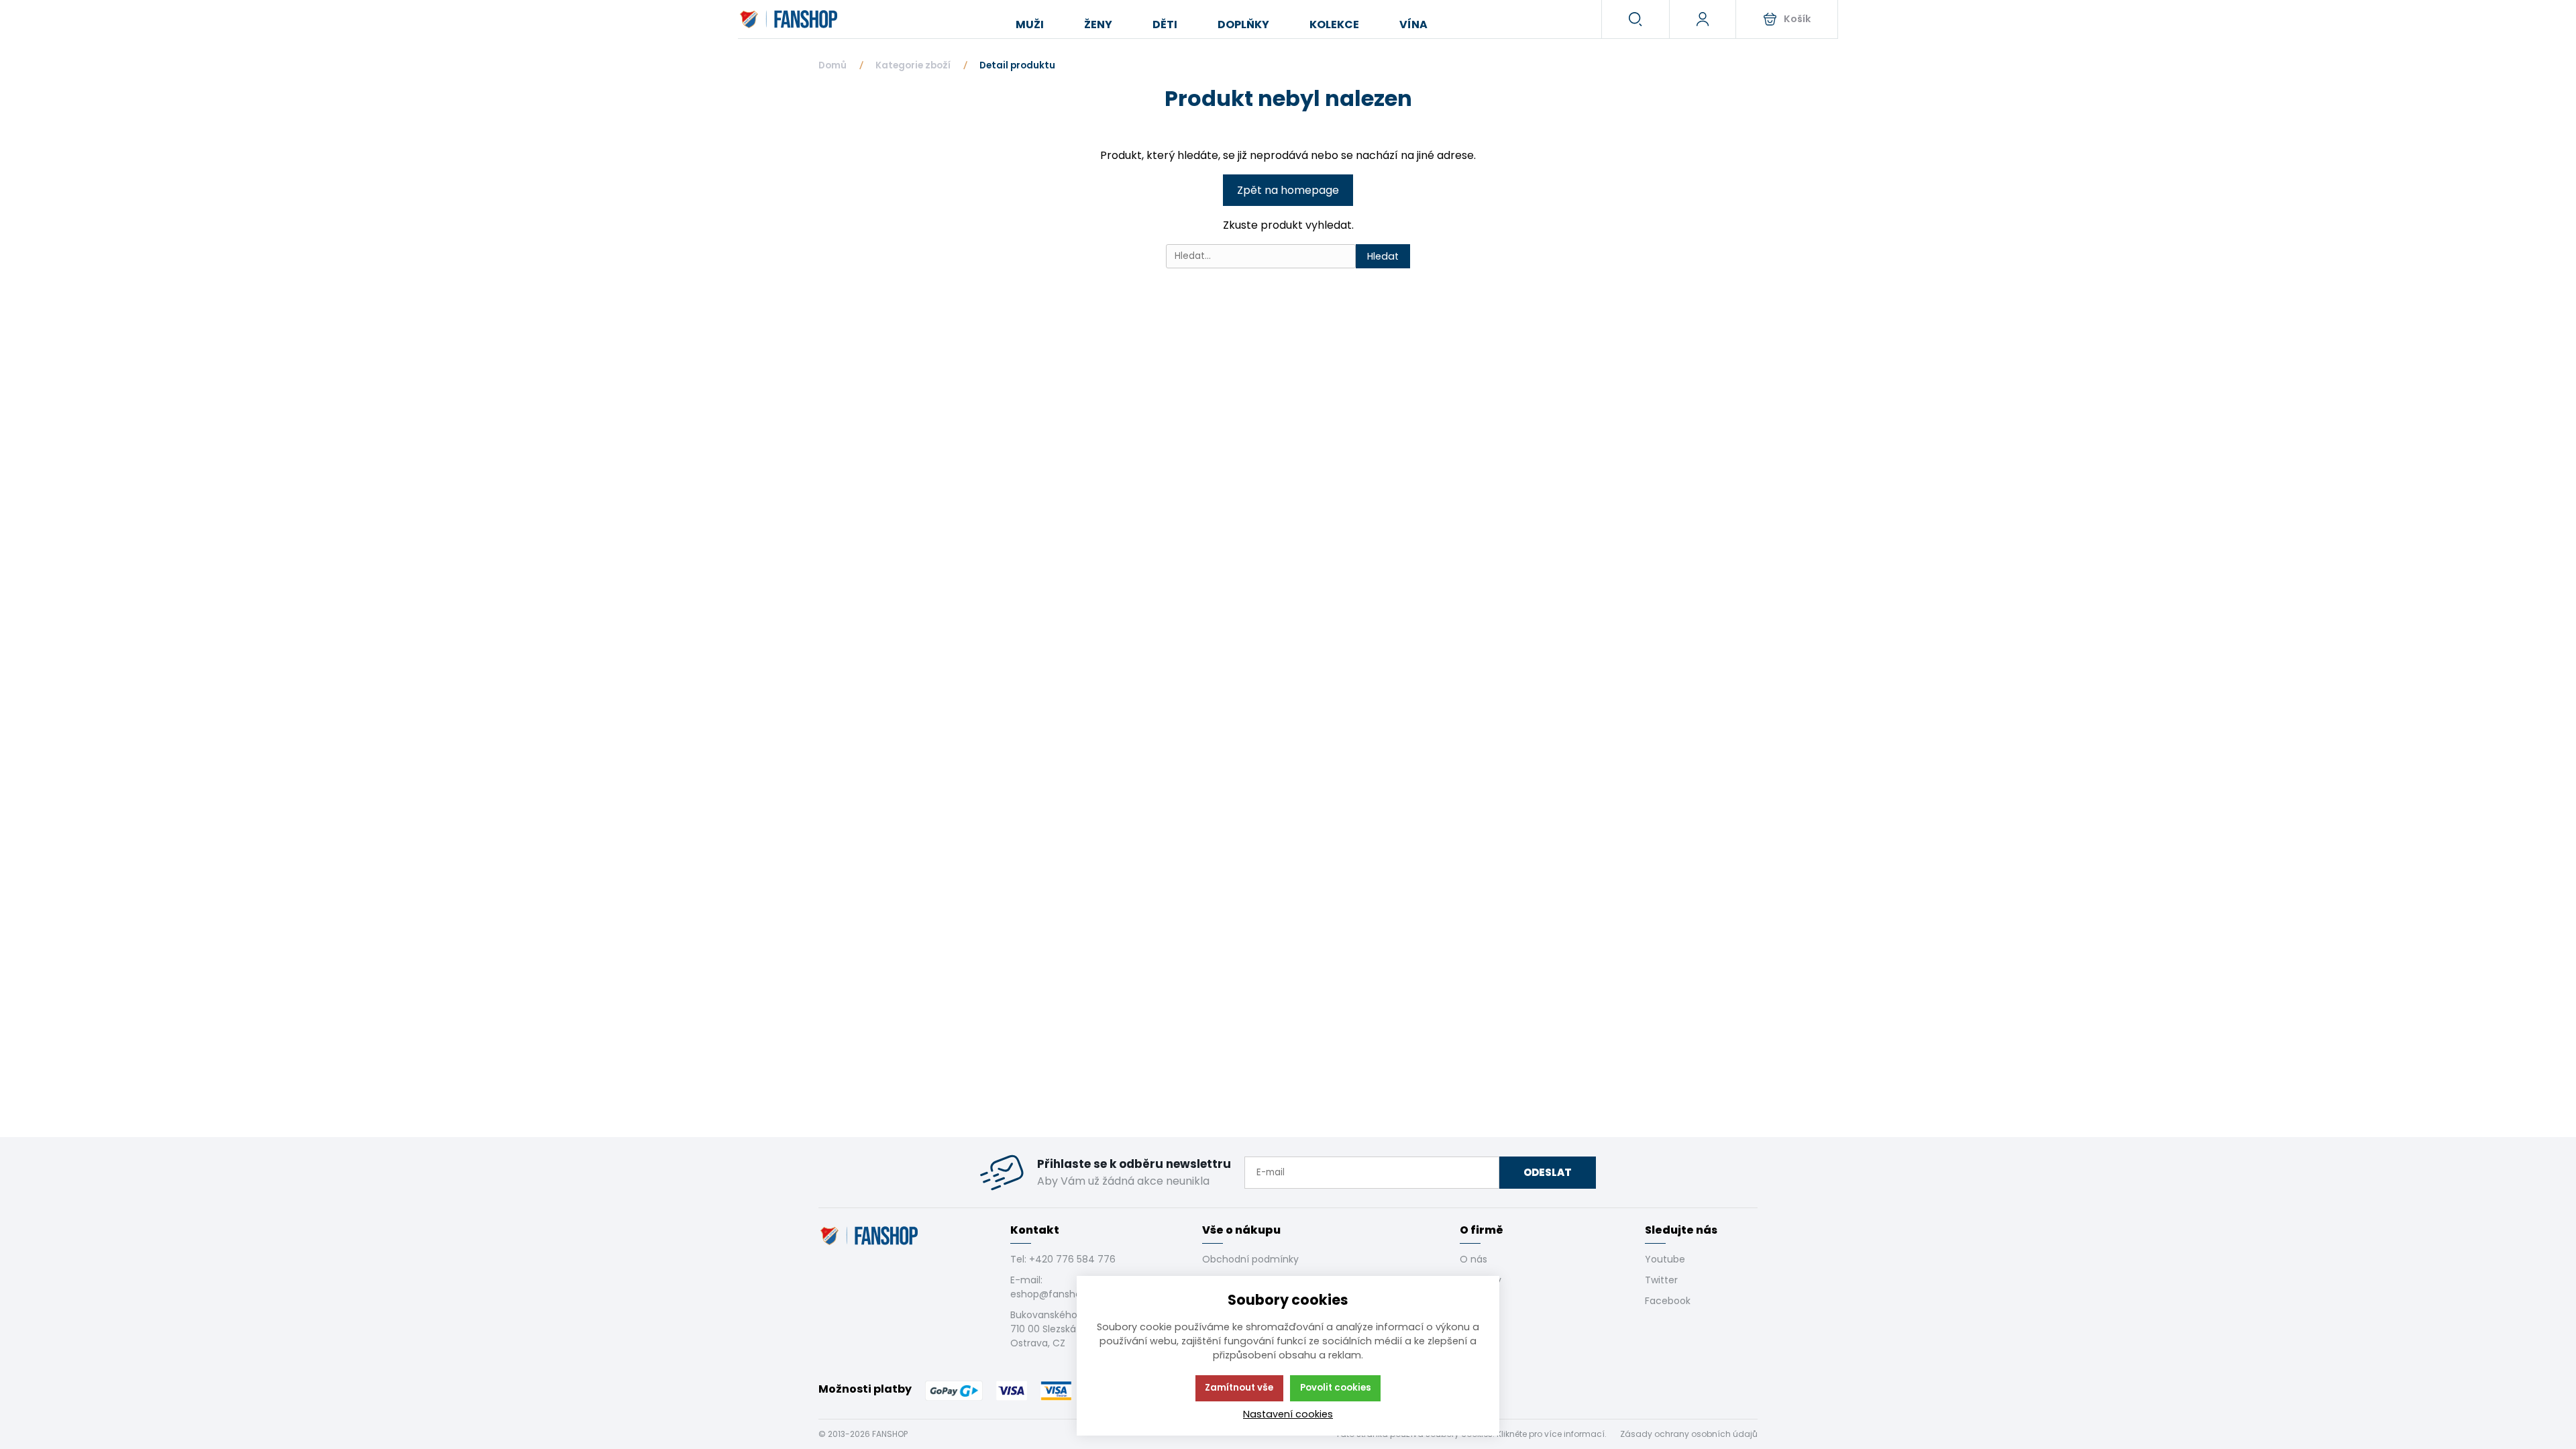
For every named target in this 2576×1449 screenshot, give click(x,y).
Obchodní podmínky (1250, 1259)
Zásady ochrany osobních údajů (1689, 1434)
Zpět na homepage (1288, 190)
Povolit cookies (1336, 1388)
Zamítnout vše (1239, 1388)
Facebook (1668, 1301)
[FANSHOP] (790, 19)
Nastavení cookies (1288, 1414)
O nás (1473, 1259)
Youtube (1665, 1259)
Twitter (1661, 1280)
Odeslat (1548, 1172)
